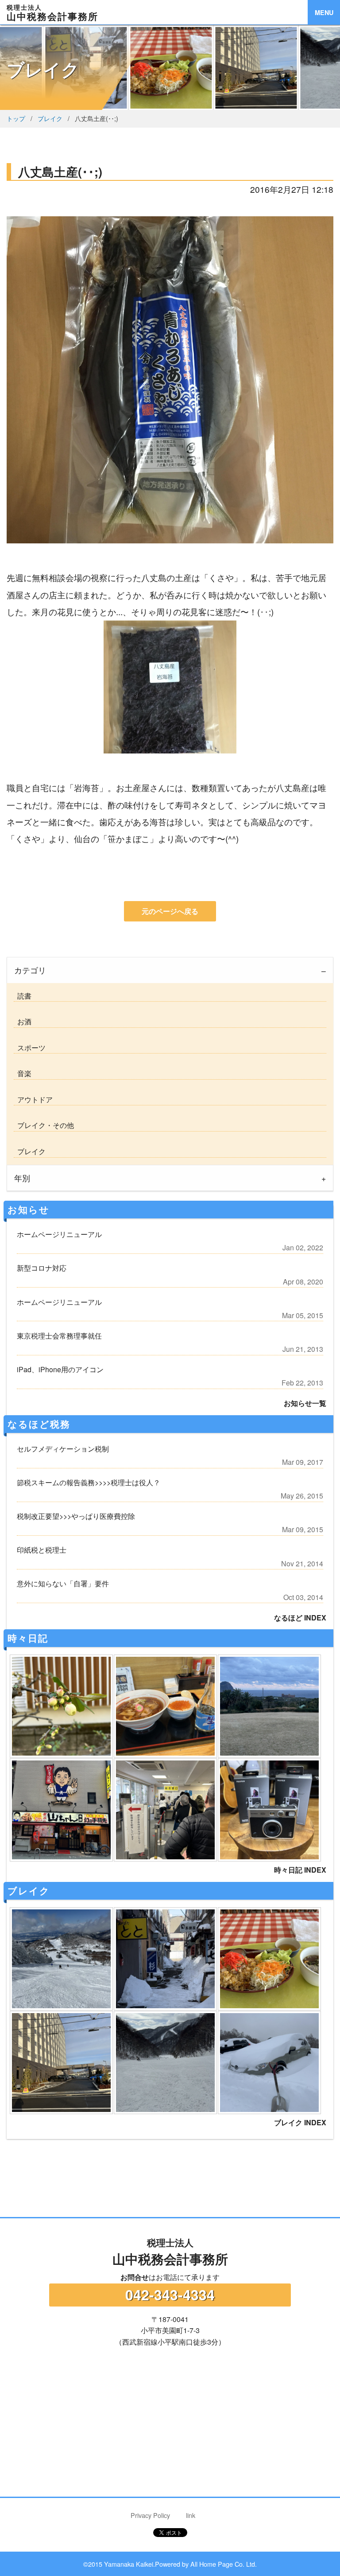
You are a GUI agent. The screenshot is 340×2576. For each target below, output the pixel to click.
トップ (16, 118)
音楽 (23, 1073)
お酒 (23, 1021)
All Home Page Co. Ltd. (224, 2564)
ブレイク (50, 118)
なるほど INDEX (300, 1618)
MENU (324, 12)
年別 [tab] (22, 1178)
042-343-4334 (170, 2295)
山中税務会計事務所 (170, 2252)
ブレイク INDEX (300, 2122)
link (191, 2515)
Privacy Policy (150, 2515)
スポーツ (30, 1048)
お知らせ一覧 (305, 1403)
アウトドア (33, 1099)
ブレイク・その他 (44, 1125)
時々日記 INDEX (300, 1870)
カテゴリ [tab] (30, 970)
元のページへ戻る (170, 911)
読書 (23, 996)
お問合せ (135, 2277)
